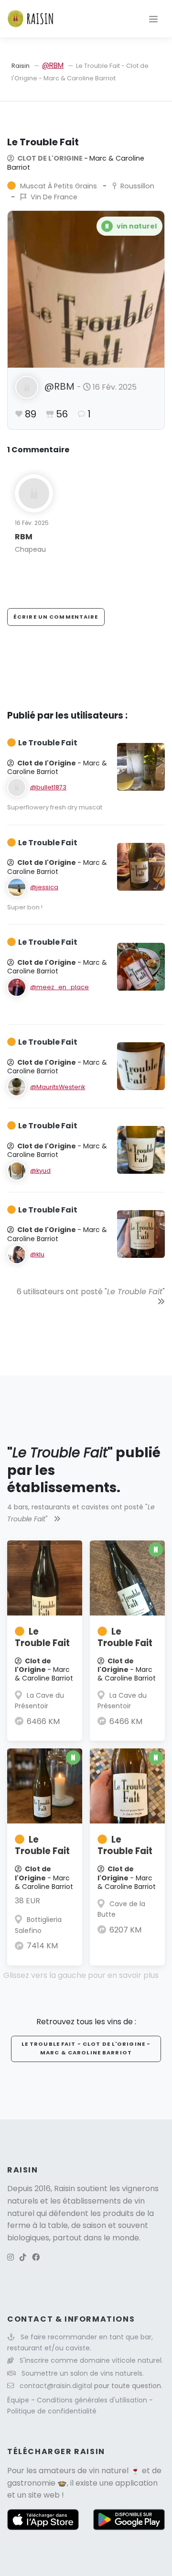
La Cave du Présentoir (39, 1701)
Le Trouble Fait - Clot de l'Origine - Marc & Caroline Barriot (86, 2048)
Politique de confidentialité (52, 2411)
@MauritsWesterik (58, 1087)
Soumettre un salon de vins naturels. (83, 2373)
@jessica (44, 887)
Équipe (19, 2400)
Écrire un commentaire (56, 617)
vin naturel (109, 2471)
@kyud (40, 1171)
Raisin (21, 66)
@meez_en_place (59, 987)
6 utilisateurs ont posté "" (91, 1292)
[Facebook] (36, 2257)
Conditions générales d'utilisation (93, 2400)
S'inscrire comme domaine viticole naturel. (91, 2360)
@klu (37, 1254)
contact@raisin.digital (56, 2386)
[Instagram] (11, 2257)
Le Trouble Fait (42, 1637)
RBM (24, 537)
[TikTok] (23, 2257)
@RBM (53, 65)
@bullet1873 (48, 787)
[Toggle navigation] (153, 19)
